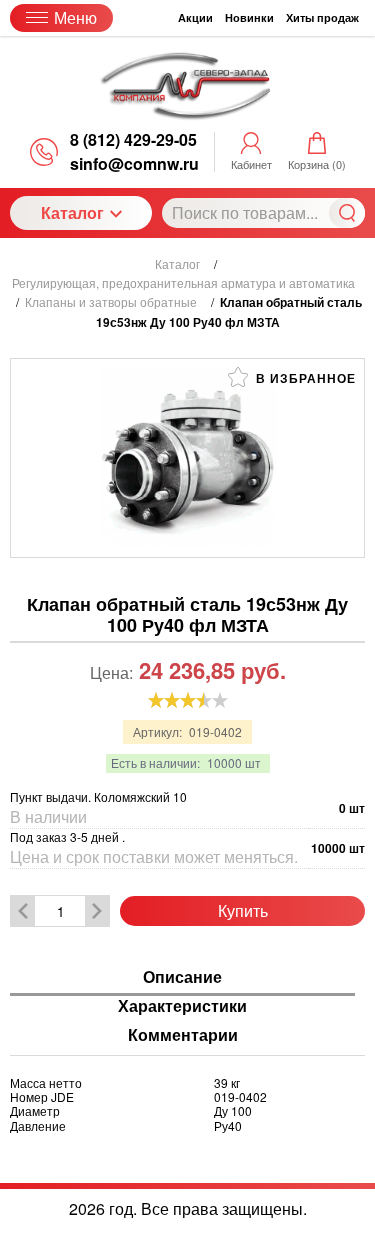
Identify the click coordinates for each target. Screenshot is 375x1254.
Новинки (249, 17)
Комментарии (183, 1035)
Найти (347, 213)
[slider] (188, 700)
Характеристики (182, 1006)
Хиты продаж (322, 17)
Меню (75, 17)
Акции (195, 17)
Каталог (72, 212)
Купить (243, 910)
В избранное (304, 378)
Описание (182, 977)
